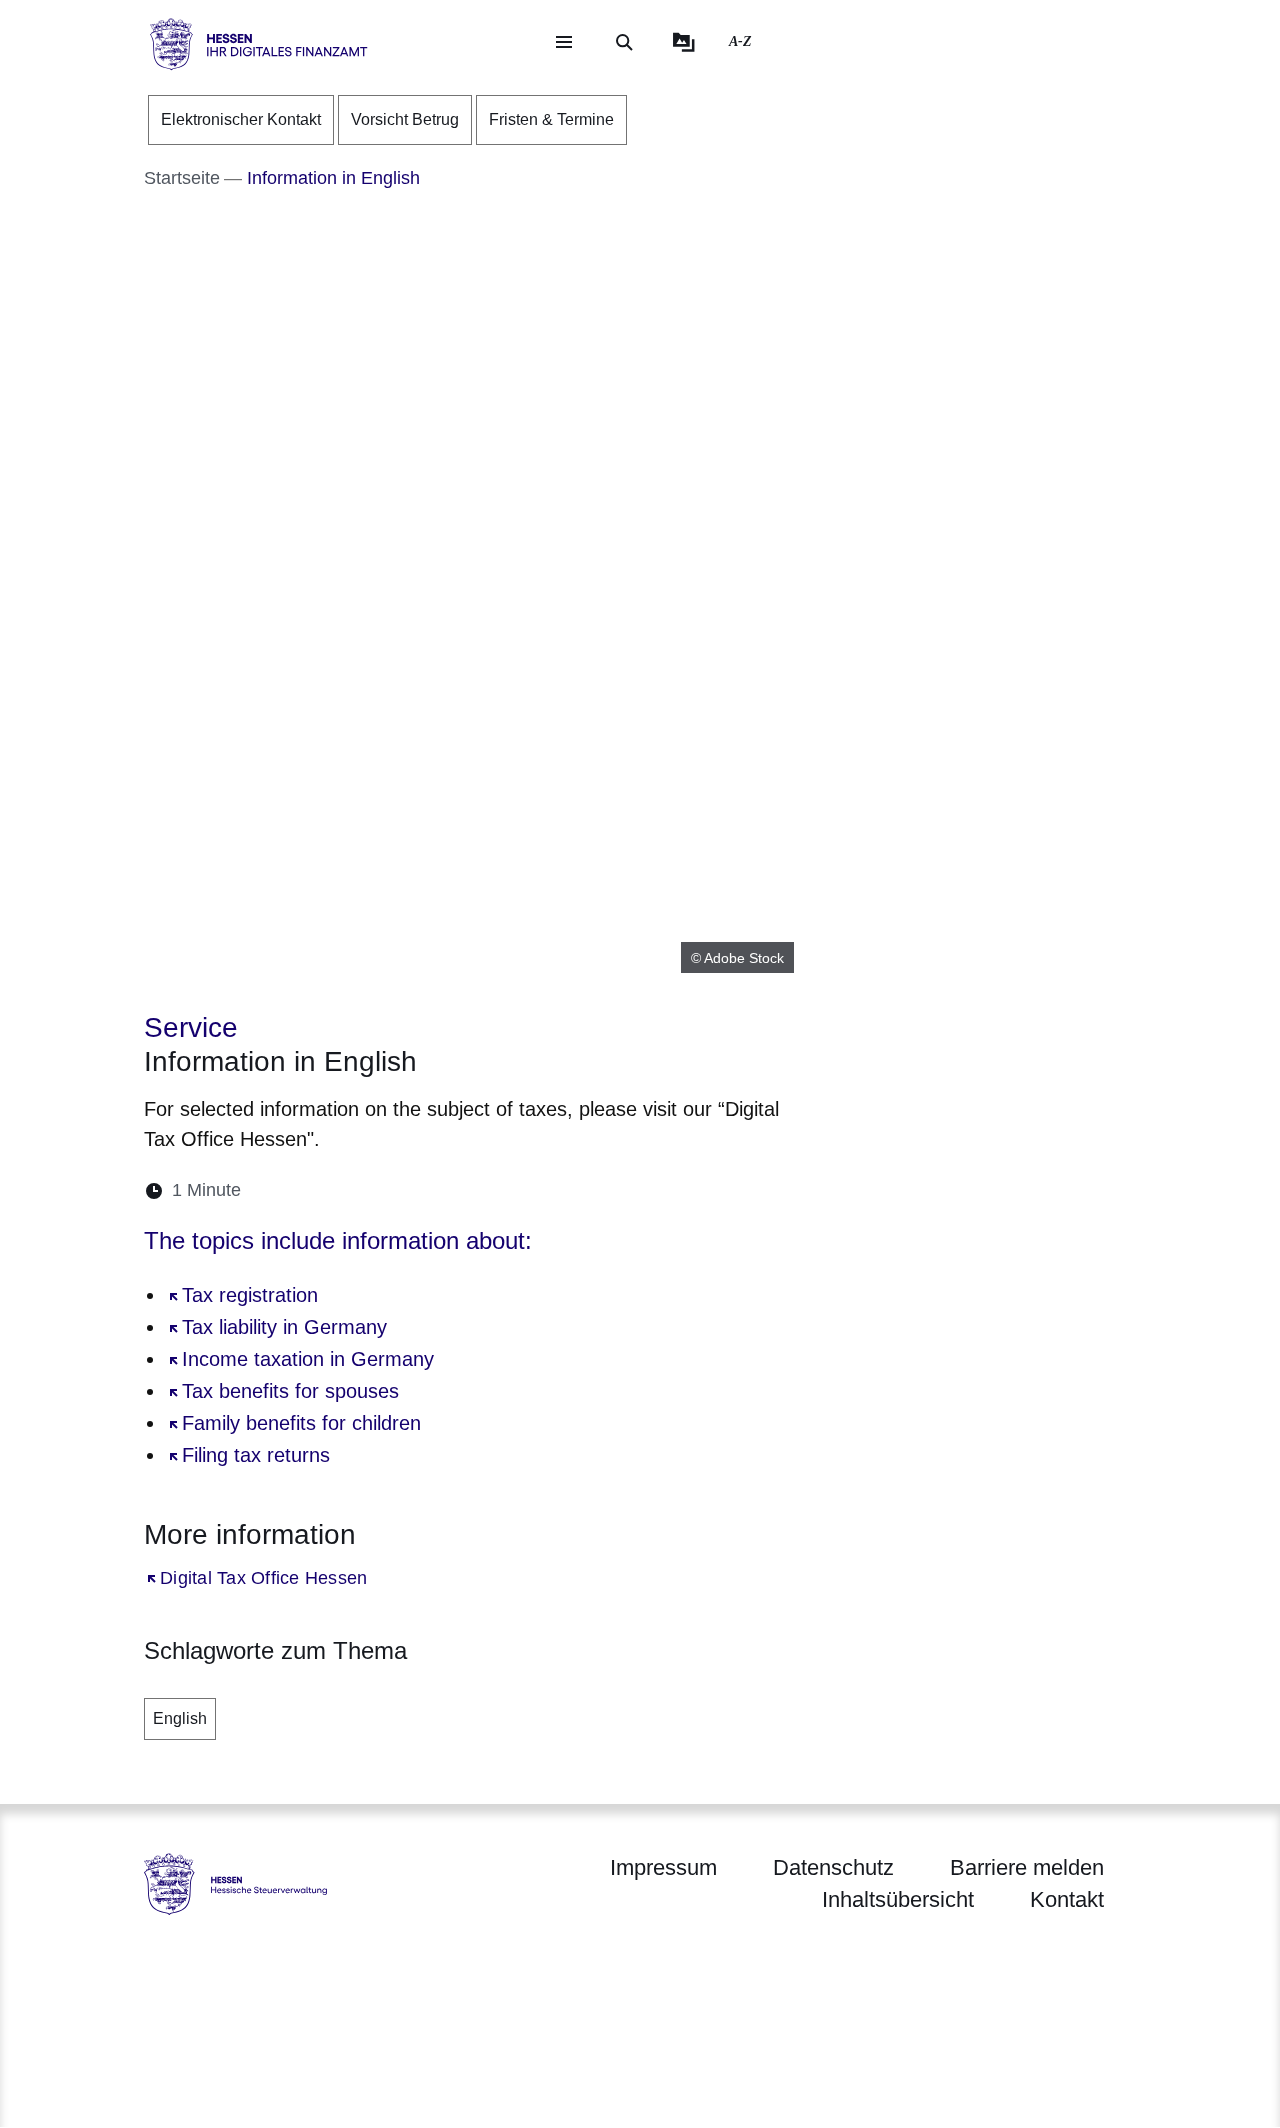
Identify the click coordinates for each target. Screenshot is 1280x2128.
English (180, 1718)
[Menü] (564, 42)
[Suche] (624, 42)
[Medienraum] (684, 42)
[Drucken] (428, 1190)
